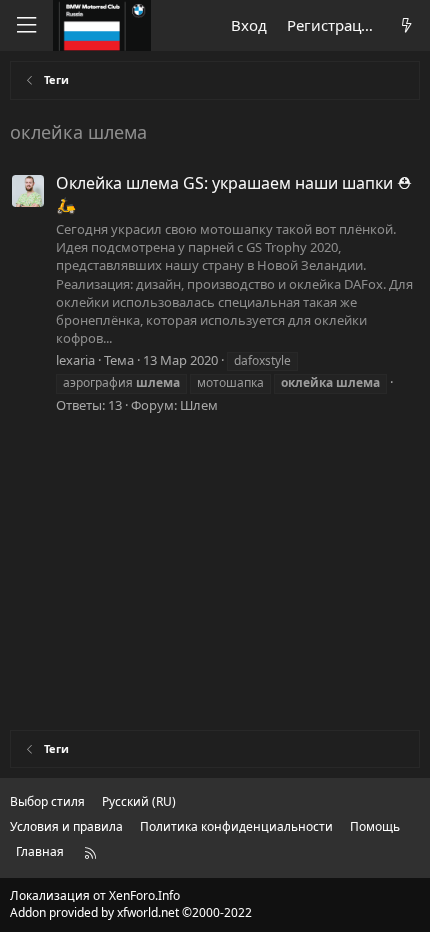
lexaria (75, 360)
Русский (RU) (139, 801)
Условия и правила (66, 826)
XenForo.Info (144, 895)
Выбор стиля (47, 801)
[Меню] (26, 25)
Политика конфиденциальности (236, 826)
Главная (40, 851)
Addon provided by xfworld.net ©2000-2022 (131, 912)
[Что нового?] (406, 25)
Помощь (375, 826)
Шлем (199, 405)
